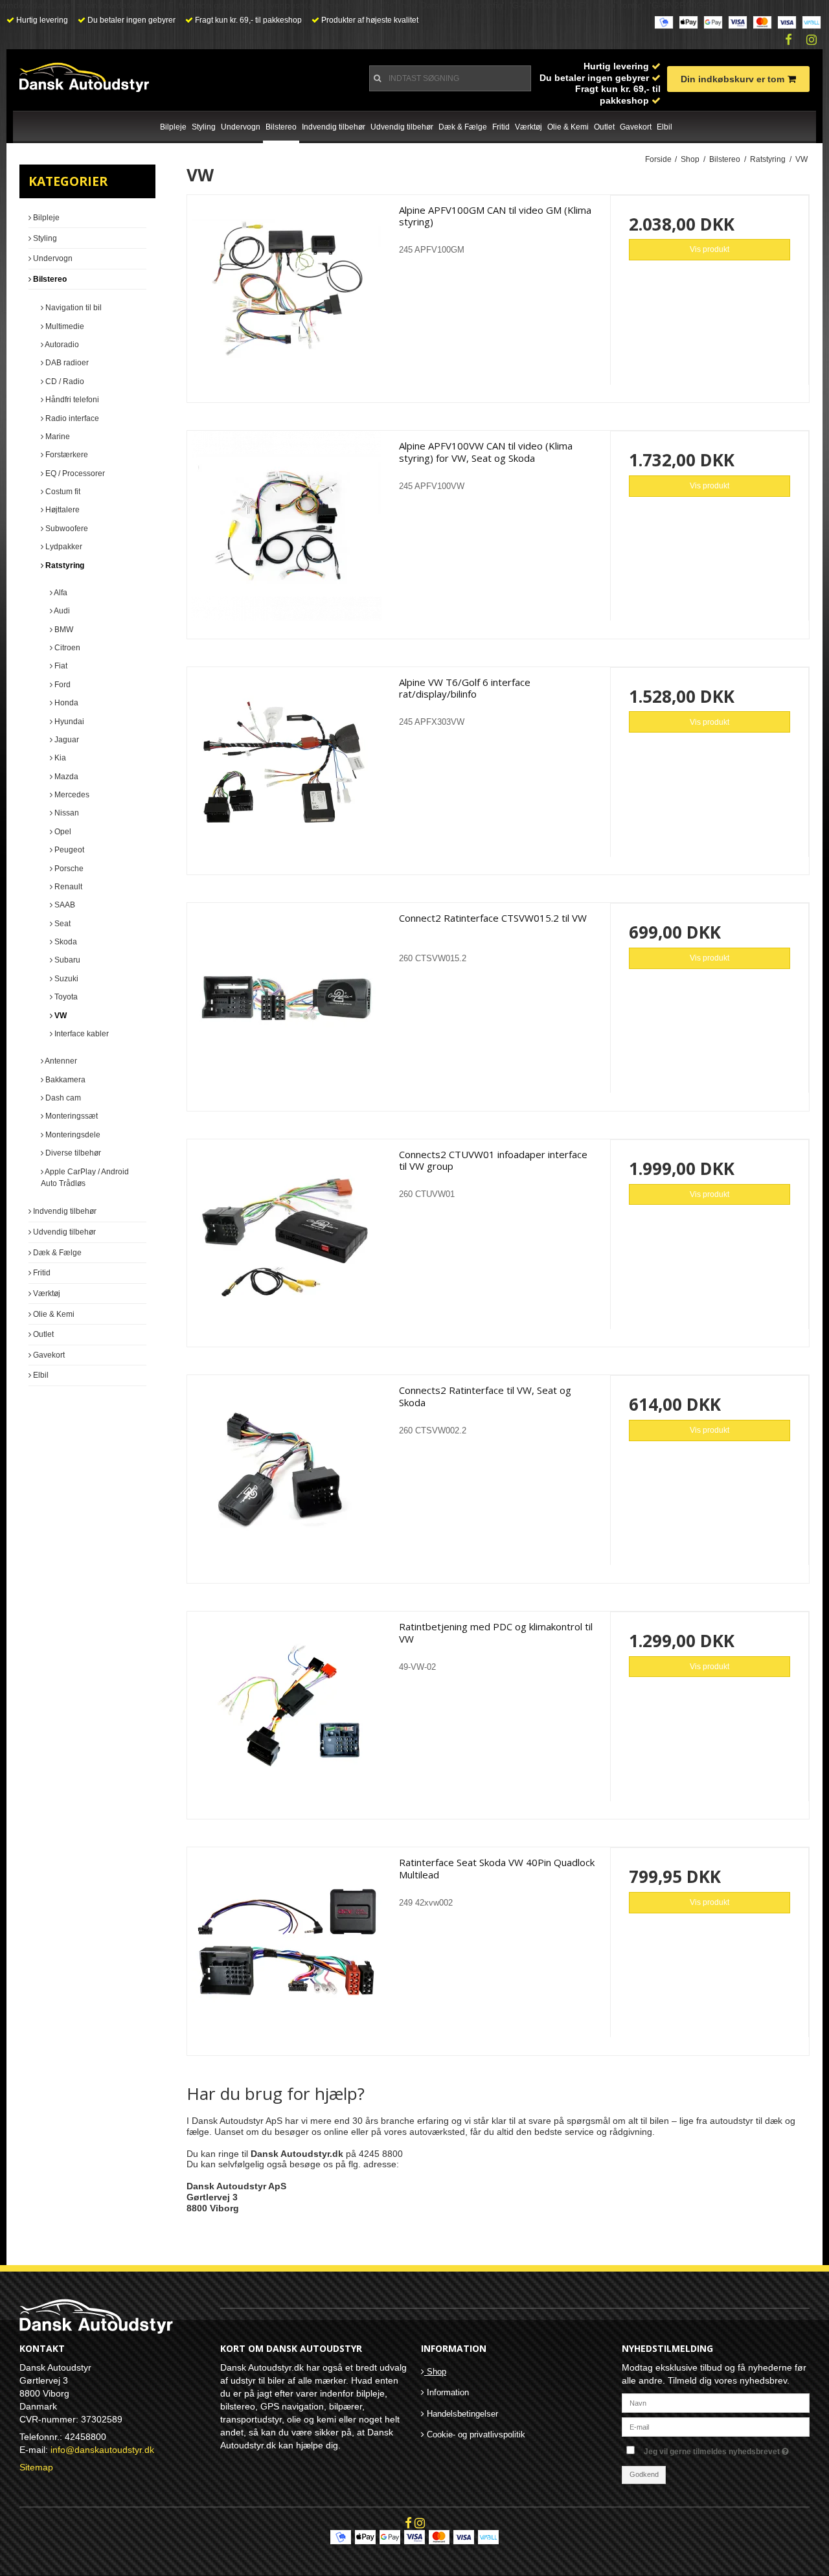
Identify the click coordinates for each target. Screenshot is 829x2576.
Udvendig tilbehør (402, 127)
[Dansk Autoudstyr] (84, 77)
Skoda (65, 942)
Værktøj (528, 127)
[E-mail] (716, 2426)
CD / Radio (64, 382)
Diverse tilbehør (72, 1153)
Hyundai (68, 722)
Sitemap (36, 2467)
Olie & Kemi (568, 127)
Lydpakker (63, 547)
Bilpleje (173, 127)
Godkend (644, 2474)
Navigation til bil (73, 308)
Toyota (65, 997)
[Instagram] (812, 40)
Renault (67, 887)
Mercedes (71, 795)
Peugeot (68, 850)
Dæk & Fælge (463, 127)
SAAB (64, 905)
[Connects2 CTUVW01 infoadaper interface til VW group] (287, 1239)
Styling (204, 127)
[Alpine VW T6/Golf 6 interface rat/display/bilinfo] (287, 767)
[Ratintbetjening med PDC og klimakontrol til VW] (287, 1711)
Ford (62, 685)
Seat (62, 924)
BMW (63, 630)
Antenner (60, 1061)
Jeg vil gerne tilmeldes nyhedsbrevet (727, 2449)
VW (60, 1016)
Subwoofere (66, 529)
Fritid (501, 127)
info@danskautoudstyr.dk (102, 2450)
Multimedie (64, 326)
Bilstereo (281, 127)
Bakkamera (64, 1080)
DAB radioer (66, 363)
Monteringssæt (71, 1116)
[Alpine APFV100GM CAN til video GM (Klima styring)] (287, 294)
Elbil (664, 127)
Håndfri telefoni (71, 400)
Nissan (66, 813)
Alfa (60, 593)
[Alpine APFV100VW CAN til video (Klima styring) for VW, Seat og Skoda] (287, 530)
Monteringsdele (72, 1135)
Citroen (66, 648)
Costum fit (62, 492)
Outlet (604, 127)
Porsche (68, 869)
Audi (61, 611)
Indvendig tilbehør (334, 127)
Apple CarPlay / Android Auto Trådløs (85, 1178)
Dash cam (62, 1098)
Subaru (66, 960)
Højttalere (62, 510)
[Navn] (716, 2402)
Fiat (60, 666)
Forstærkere (66, 455)
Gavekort (636, 127)
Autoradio (61, 345)
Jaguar (66, 740)
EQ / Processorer (74, 473)
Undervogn (241, 127)
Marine (57, 437)
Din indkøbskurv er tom (732, 79)
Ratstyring (64, 565)
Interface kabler (81, 1034)
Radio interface (71, 418)
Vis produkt (710, 249)
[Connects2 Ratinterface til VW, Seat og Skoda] (287, 1475)
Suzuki (65, 979)
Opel (62, 832)
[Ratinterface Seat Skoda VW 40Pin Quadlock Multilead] (287, 1947)
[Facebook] (789, 40)
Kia (59, 758)
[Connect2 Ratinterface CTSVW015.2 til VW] (287, 1002)
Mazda (65, 777)
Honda (65, 703)
